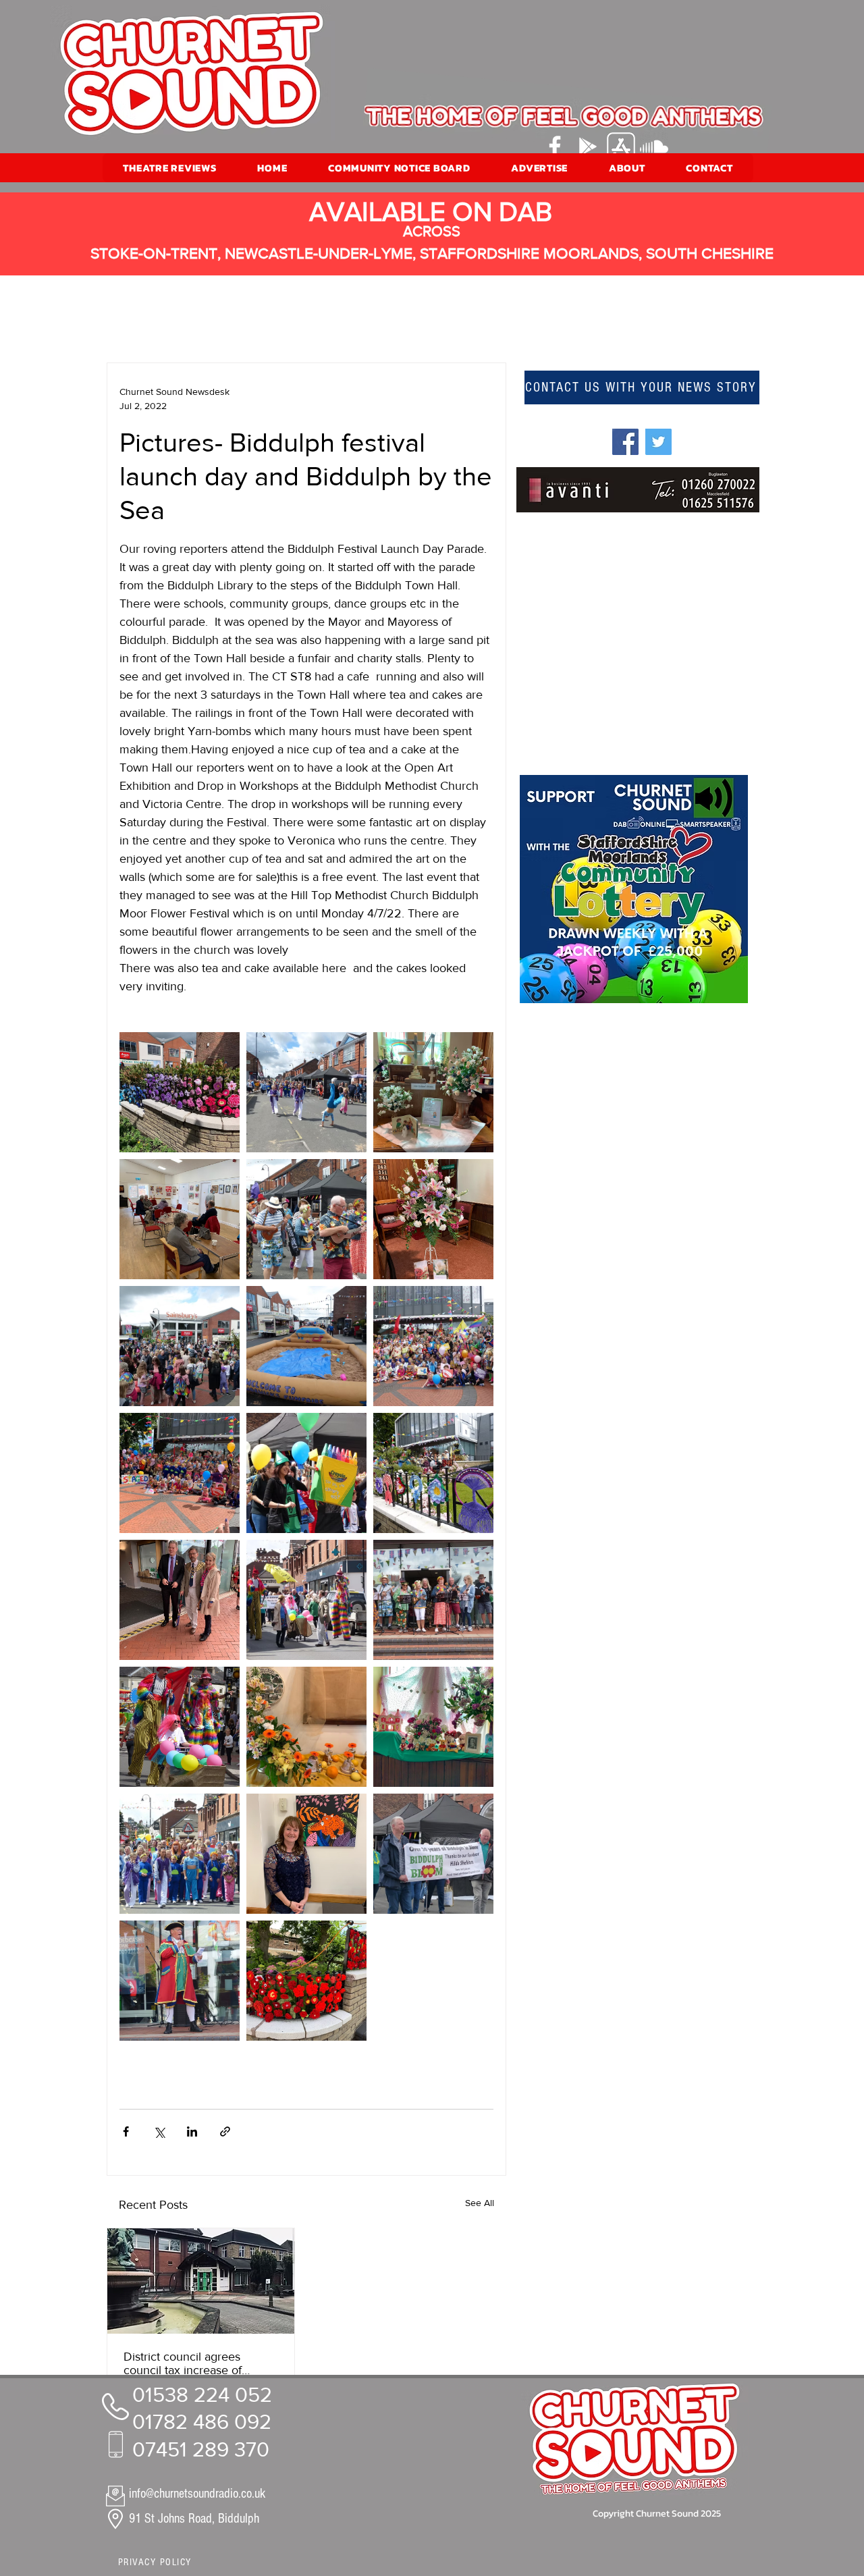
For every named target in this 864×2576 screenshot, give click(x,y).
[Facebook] (555, 146)
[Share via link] (225, 2131)
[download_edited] (621, 146)
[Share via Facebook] (126, 2131)
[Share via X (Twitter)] (159, 2131)
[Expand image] (180, 1092)
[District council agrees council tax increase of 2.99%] (201, 2281)
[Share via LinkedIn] (192, 2131)
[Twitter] (658, 442)
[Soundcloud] (654, 146)
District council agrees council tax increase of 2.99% (183, 2363)
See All (480, 2203)
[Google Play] (588, 146)
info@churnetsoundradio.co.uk (197, 2494)
